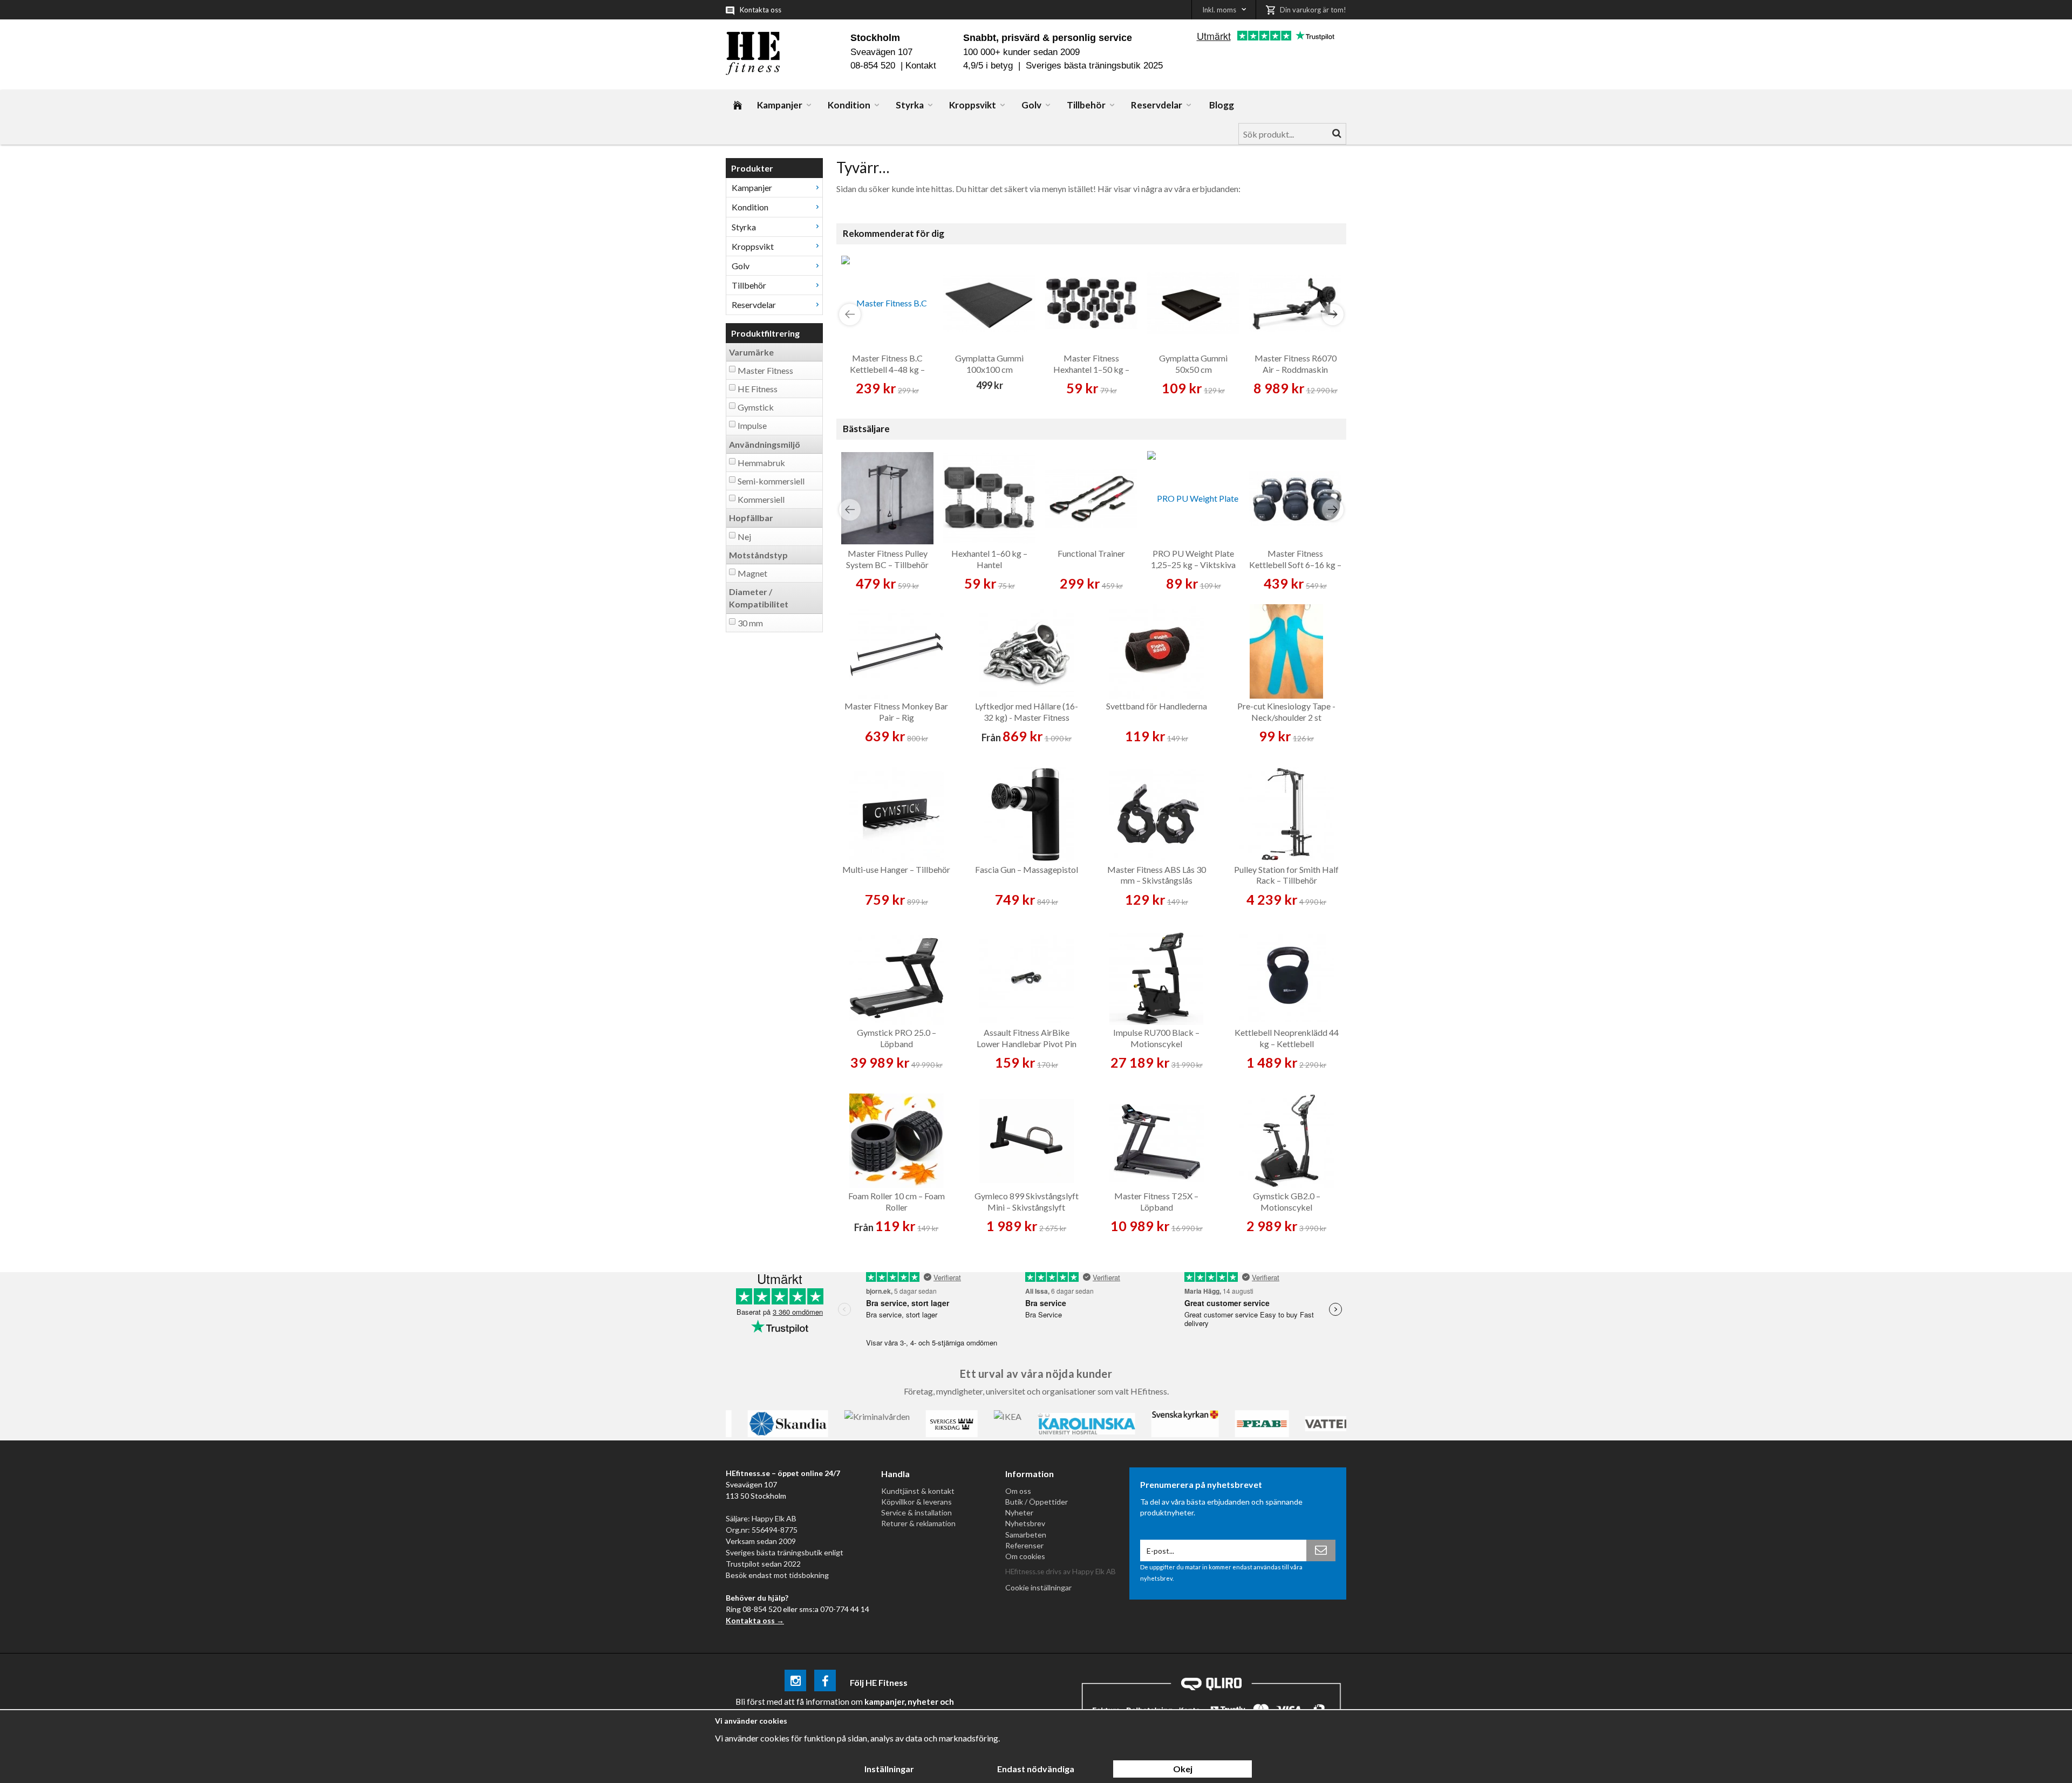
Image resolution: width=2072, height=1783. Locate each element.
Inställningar (889, 1769)
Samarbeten (1026, 1535)
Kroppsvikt (973, 105)
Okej (1183, 1769)
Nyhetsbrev (1025, 1523)
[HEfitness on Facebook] (825, 1682)
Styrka (910, 105)
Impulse (752, 425)
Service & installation (916, 1512)
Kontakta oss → (755, 1620)
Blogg (1222, 105)
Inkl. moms (1219, 10)
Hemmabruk (761, 463)
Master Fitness (765, 370)
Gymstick (756, 407)
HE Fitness (758, 389)
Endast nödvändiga (1036, 1769)
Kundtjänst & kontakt (918, 1491)
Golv (1031, 105)
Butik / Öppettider (1037, 1502)
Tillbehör (1086, 105)
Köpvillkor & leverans (916, 1502)
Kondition (849, 105)
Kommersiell (761, 499)
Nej (744, 537)
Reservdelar (1157, 105)
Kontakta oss (761, 10)
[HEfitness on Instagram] (795, 1682)
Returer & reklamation (918, 1523)
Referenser (1024, 1545)
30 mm (750, 623)
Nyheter (1019, 1512)
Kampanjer (780, 105)
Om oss (1018, 1491)
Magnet (752, 573)
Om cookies (1025, 1556)
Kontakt (921, 66)
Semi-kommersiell (771, 481)
